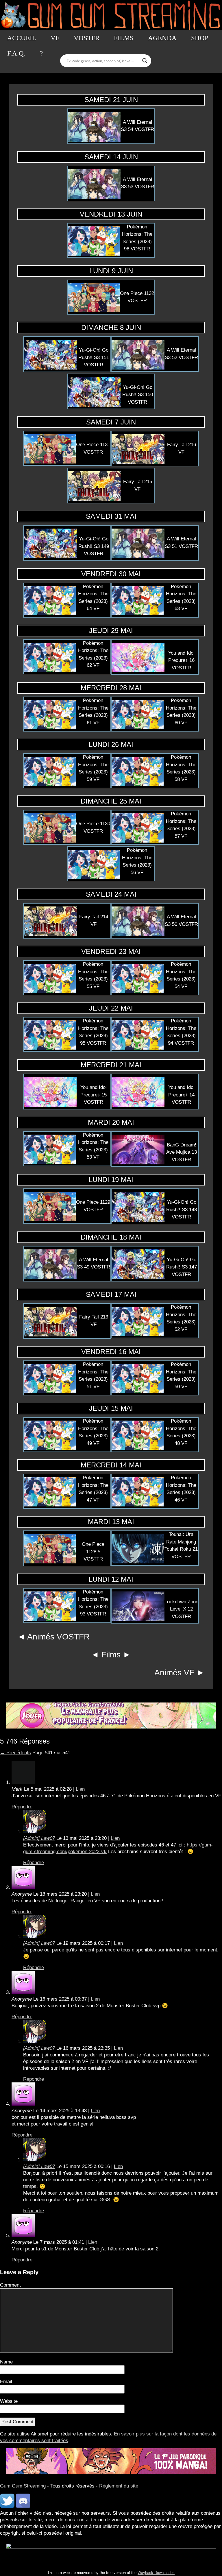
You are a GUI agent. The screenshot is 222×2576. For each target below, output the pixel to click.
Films (124, 38)
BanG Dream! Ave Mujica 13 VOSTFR (182, 1152)
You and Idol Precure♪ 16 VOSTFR (181, 660)
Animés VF (174, 1673)
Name (6, 2362)
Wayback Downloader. (156, 2573)
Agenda (162, 38)
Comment (10, 2285)
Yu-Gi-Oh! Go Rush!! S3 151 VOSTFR (94, 357)
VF (55, 38)
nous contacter (81, 2520)
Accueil (22, 38)
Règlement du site (119, 2486)
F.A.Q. (16, 53)
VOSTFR (87, 38)
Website (9, 2401)
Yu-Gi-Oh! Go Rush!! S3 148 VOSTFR (182, 1209)
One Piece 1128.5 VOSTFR (93, 1552)
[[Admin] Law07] (35, 1832)
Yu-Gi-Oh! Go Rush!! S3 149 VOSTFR (94, 546)
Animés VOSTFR (58, 1637)
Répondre (22, 1807)
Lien (80, 1789)
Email (6, 2382)
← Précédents (15, 1753)
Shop (200, 38)
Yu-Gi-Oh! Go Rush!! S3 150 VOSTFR (138, 395)
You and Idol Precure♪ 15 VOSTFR (94, 1095)
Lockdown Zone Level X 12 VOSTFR (181, 1609)
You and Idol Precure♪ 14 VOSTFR (181, 1095)
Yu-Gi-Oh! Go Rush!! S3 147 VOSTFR (182, 1267)
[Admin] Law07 (39, 1838)
